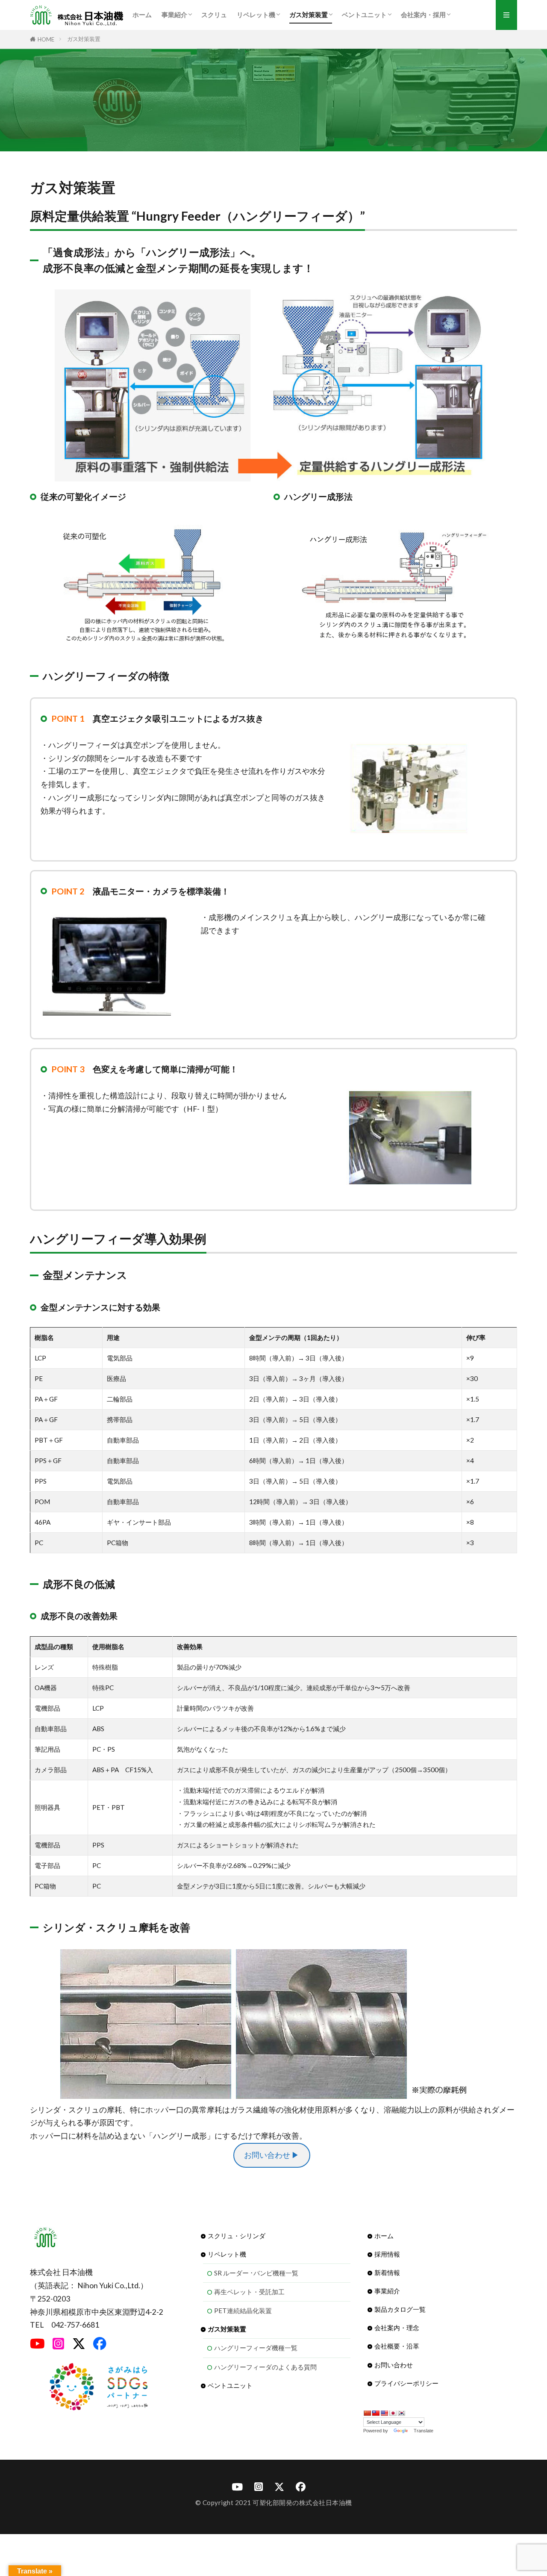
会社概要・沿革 (397, 2346)
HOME (46, 39)
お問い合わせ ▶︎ (272, 2155)
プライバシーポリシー (406, 2383)
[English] (384, 2413)
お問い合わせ (394, 2365)
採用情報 (387, 2254)
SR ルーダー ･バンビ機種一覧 (256, 2273)
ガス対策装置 (309, 15)
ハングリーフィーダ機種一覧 (256, 2348)
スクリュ (214, 15)
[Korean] (401, 2413)
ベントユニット (364, 15)
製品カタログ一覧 (400, 2309)
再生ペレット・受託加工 (249, 2292)
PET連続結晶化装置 (243, 2310)
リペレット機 (256, 15)
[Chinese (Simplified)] (367, 2413)
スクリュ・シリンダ (237, 2236)
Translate (423, 2431)
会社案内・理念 (397, 2328)
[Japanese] (393, 2413)
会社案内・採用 (423, 15)
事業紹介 (174, 15)
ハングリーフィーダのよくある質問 (265, 2367)
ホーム (142, 15)
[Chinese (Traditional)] (376, 2413)
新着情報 (387, 2272)
